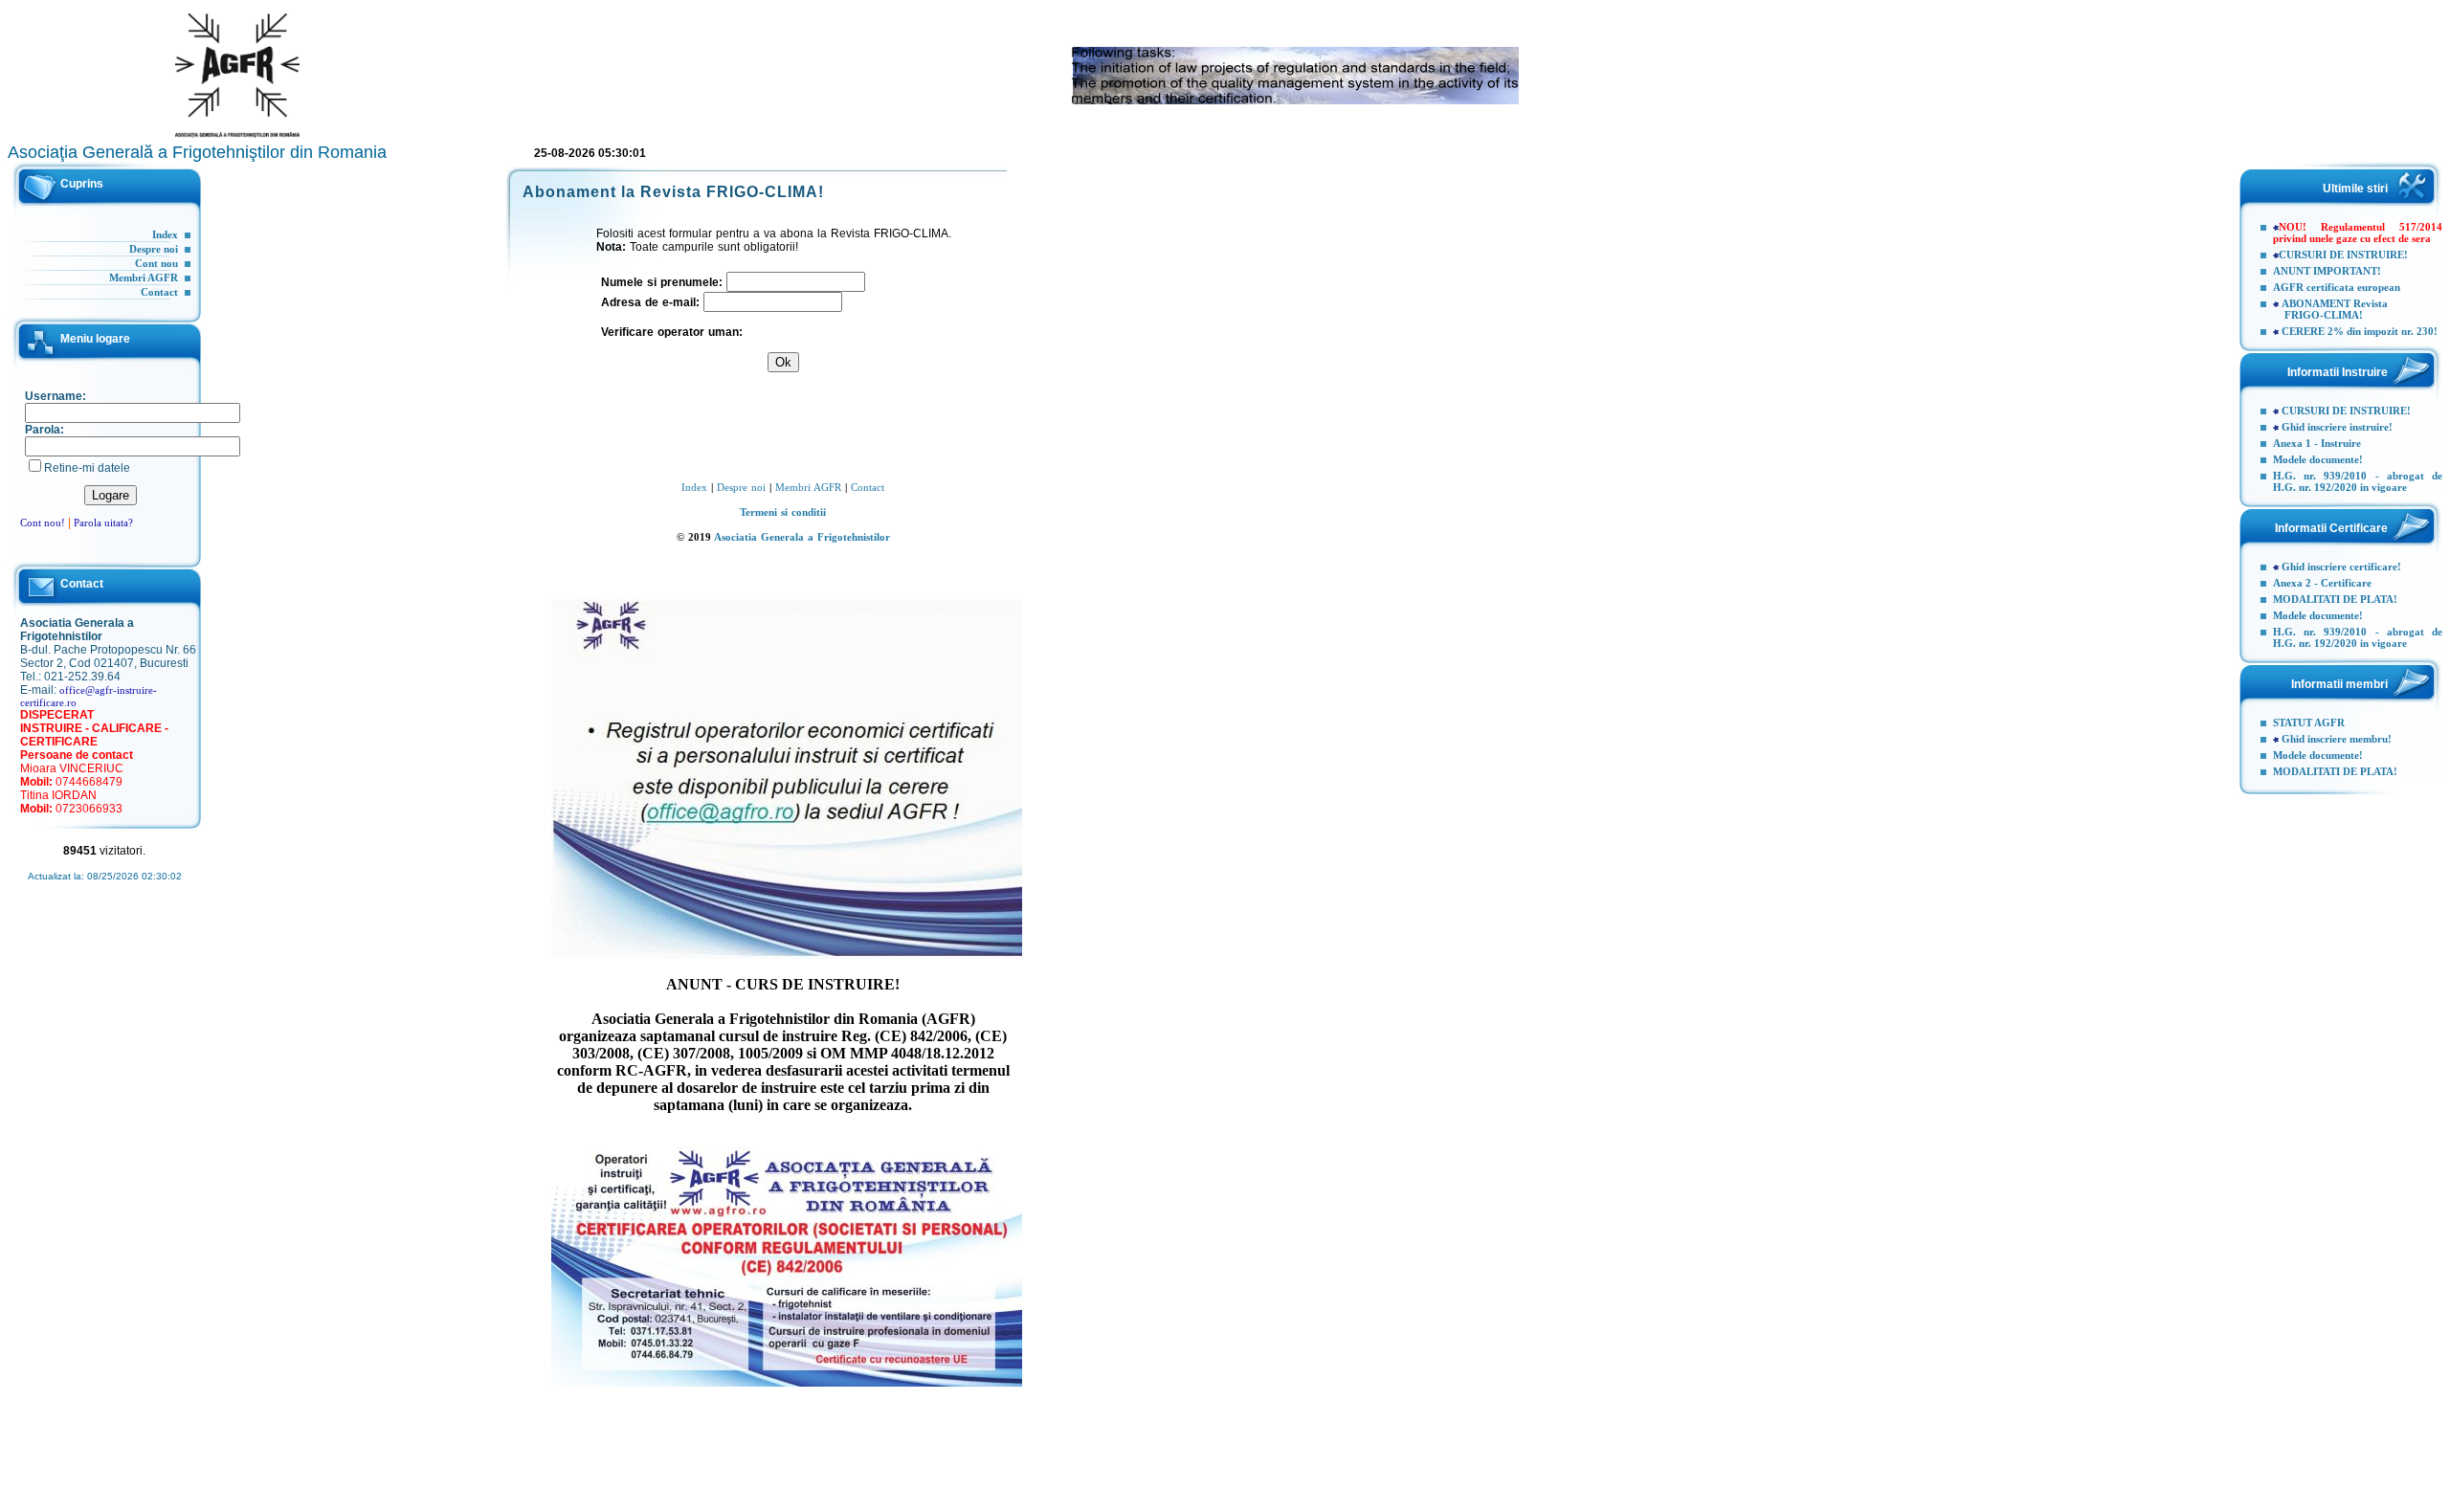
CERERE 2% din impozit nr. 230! (2360, 331)
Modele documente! (2318, 459)
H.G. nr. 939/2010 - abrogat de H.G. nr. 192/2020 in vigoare (2358, 481)
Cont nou (156, 263)
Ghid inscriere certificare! (2341, 567)
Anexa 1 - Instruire (2317, 443)
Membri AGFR (144, 278)
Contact (159, 292)
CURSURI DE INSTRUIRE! (2343, 255)
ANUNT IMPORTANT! (2327, 271)
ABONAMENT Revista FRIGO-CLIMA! (2330, 309)
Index (165, 234)
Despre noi (154, 249)
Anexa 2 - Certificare (2322, 583)
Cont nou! (43, 523)
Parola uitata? (103, 523)
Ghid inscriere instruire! (2337, 427)
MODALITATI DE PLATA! (2335, 599)
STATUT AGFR (2309, 723)
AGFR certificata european (2337, 287)
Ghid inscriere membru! (2337, 739)
